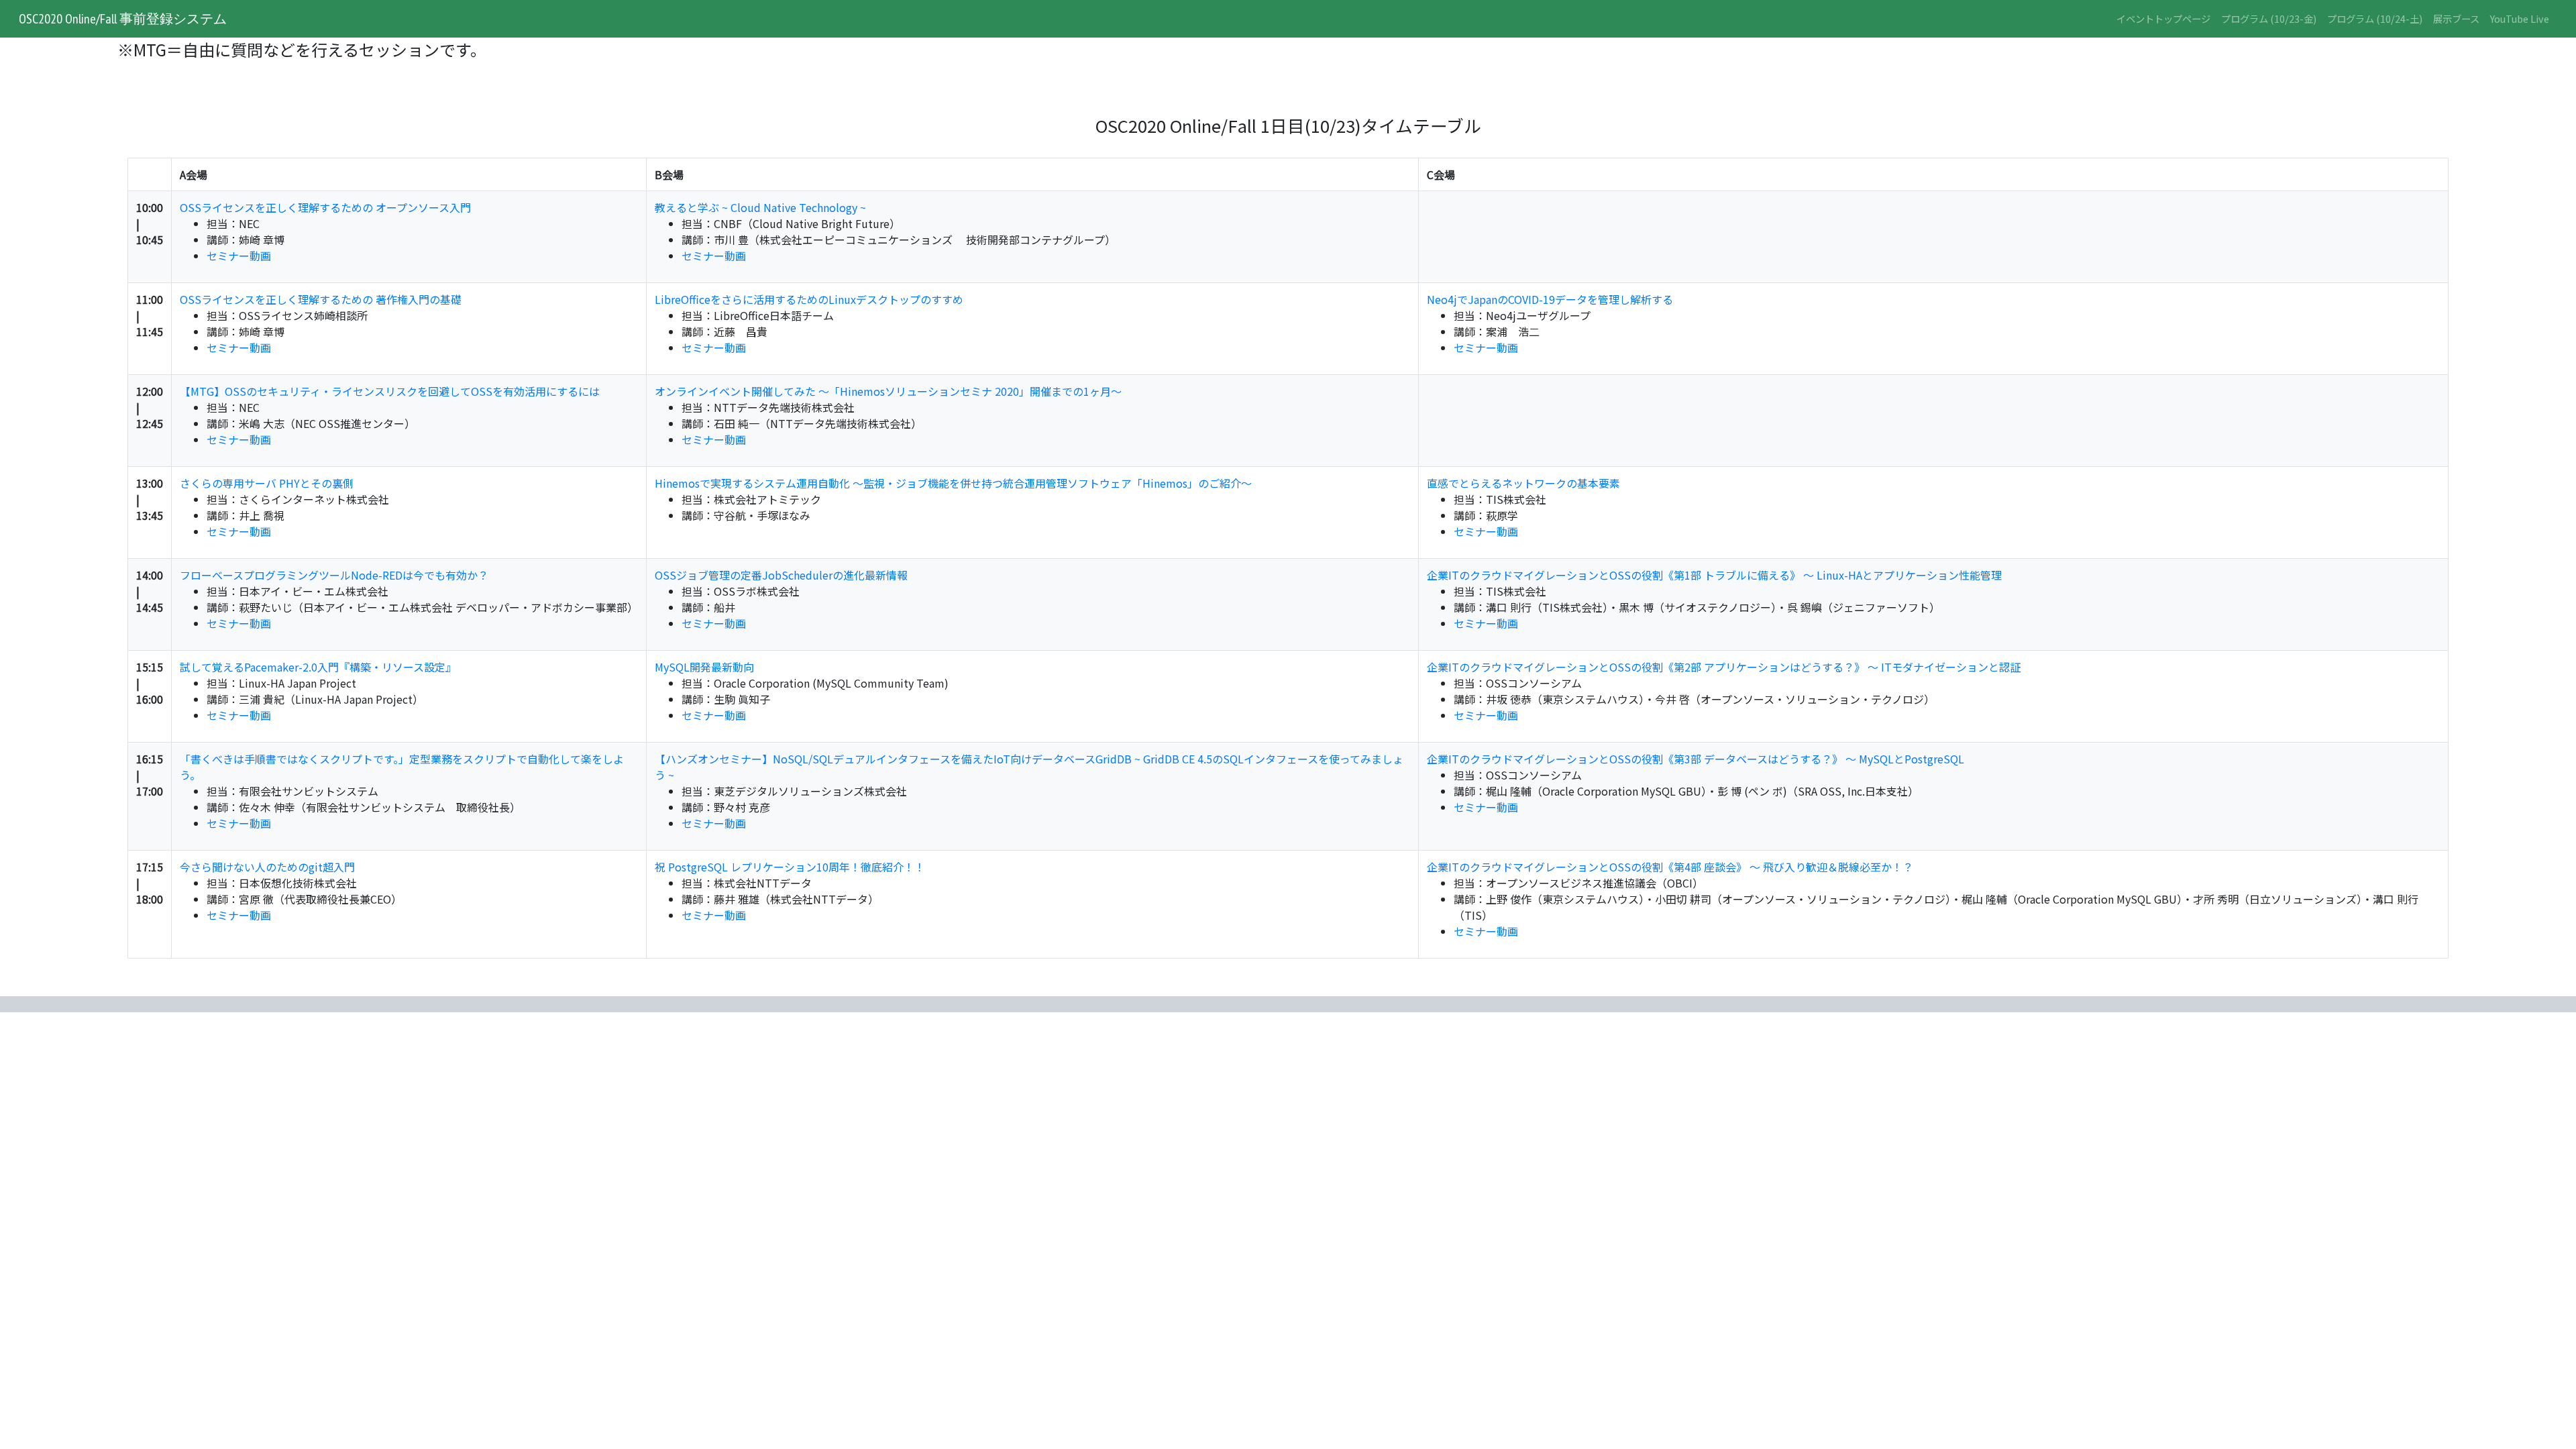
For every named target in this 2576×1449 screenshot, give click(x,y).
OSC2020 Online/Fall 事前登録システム (123, 19)
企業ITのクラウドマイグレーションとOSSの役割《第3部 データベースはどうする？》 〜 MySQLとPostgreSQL (1696, 759)
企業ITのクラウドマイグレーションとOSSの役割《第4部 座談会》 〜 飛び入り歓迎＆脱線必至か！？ (1670, 867)
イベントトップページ (2163, 18)
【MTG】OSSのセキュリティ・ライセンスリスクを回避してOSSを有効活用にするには (390, 391)
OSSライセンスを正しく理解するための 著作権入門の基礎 (321, 299)
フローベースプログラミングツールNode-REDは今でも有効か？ (334, 575)
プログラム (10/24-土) (2375, 18)
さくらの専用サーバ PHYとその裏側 (267, 483)
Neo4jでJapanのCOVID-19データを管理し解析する (1550, 299)
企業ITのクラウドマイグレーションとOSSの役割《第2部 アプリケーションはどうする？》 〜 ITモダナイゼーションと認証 (1724, 667)
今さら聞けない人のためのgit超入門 (267, 867)
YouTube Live (2520, 18)
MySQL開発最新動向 (704, 667)
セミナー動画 (239, 256)
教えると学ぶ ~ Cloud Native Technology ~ (760, 207)
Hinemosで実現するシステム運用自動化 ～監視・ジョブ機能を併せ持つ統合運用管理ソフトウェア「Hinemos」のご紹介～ (953, 483)
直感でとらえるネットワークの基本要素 (1523, 483)
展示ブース (2456, 18)
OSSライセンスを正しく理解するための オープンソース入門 (325, 207)
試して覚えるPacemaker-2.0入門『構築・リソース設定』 (318, 667)
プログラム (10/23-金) (2269, 18)
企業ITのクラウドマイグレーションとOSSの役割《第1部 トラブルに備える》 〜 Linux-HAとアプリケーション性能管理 (1714, 575)
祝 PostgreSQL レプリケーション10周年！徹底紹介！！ (790, 867)
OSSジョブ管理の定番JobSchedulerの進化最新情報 (781, 575)
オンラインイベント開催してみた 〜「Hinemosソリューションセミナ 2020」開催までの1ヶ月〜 (888, 391)
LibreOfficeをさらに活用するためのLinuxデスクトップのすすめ (809, 299)
